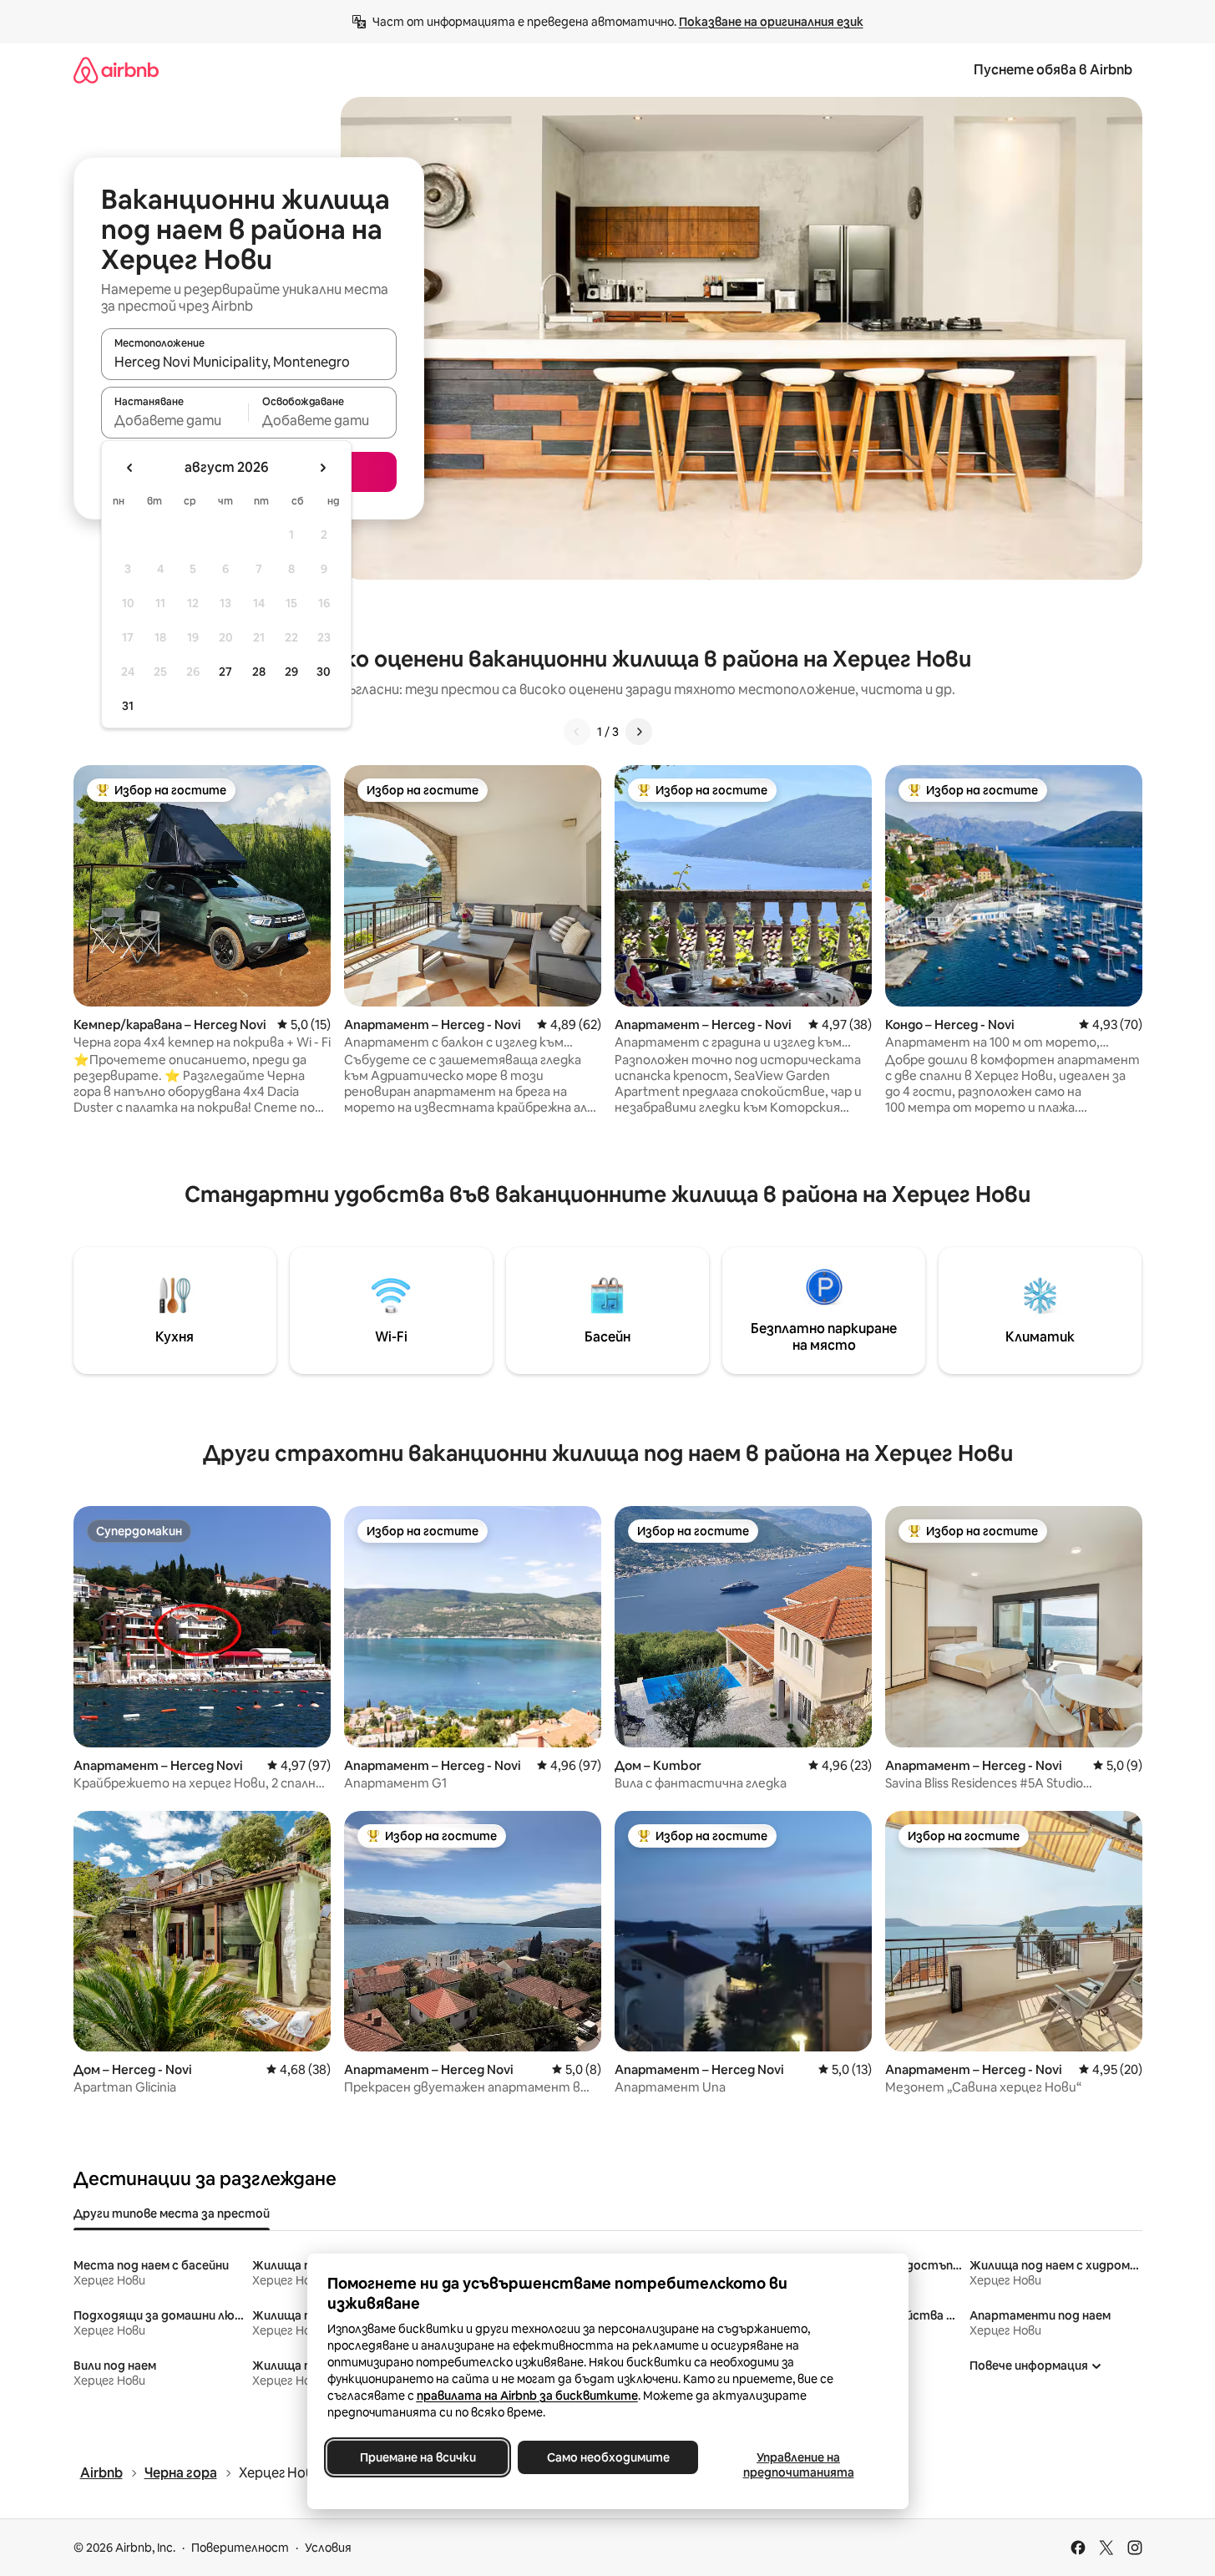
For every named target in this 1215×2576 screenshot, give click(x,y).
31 (128, 706)
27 (225, 672)
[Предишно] (577, 732)
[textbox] (175, 420)
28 (259, 672)
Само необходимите (607, 2457)
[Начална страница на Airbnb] (116, 70)
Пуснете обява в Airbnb (1053, 70)
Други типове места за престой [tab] (172, 2213)
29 (291, 672)
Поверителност (240, 2548)
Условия (328, 2548)
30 (324, 672)
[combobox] (249, 362)
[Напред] (639, 732)
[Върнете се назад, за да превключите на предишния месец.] (130, 468)
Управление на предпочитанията (798, 2465)
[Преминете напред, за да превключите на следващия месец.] (322, 468)
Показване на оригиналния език (771, 22)
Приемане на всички (417, 2457)
